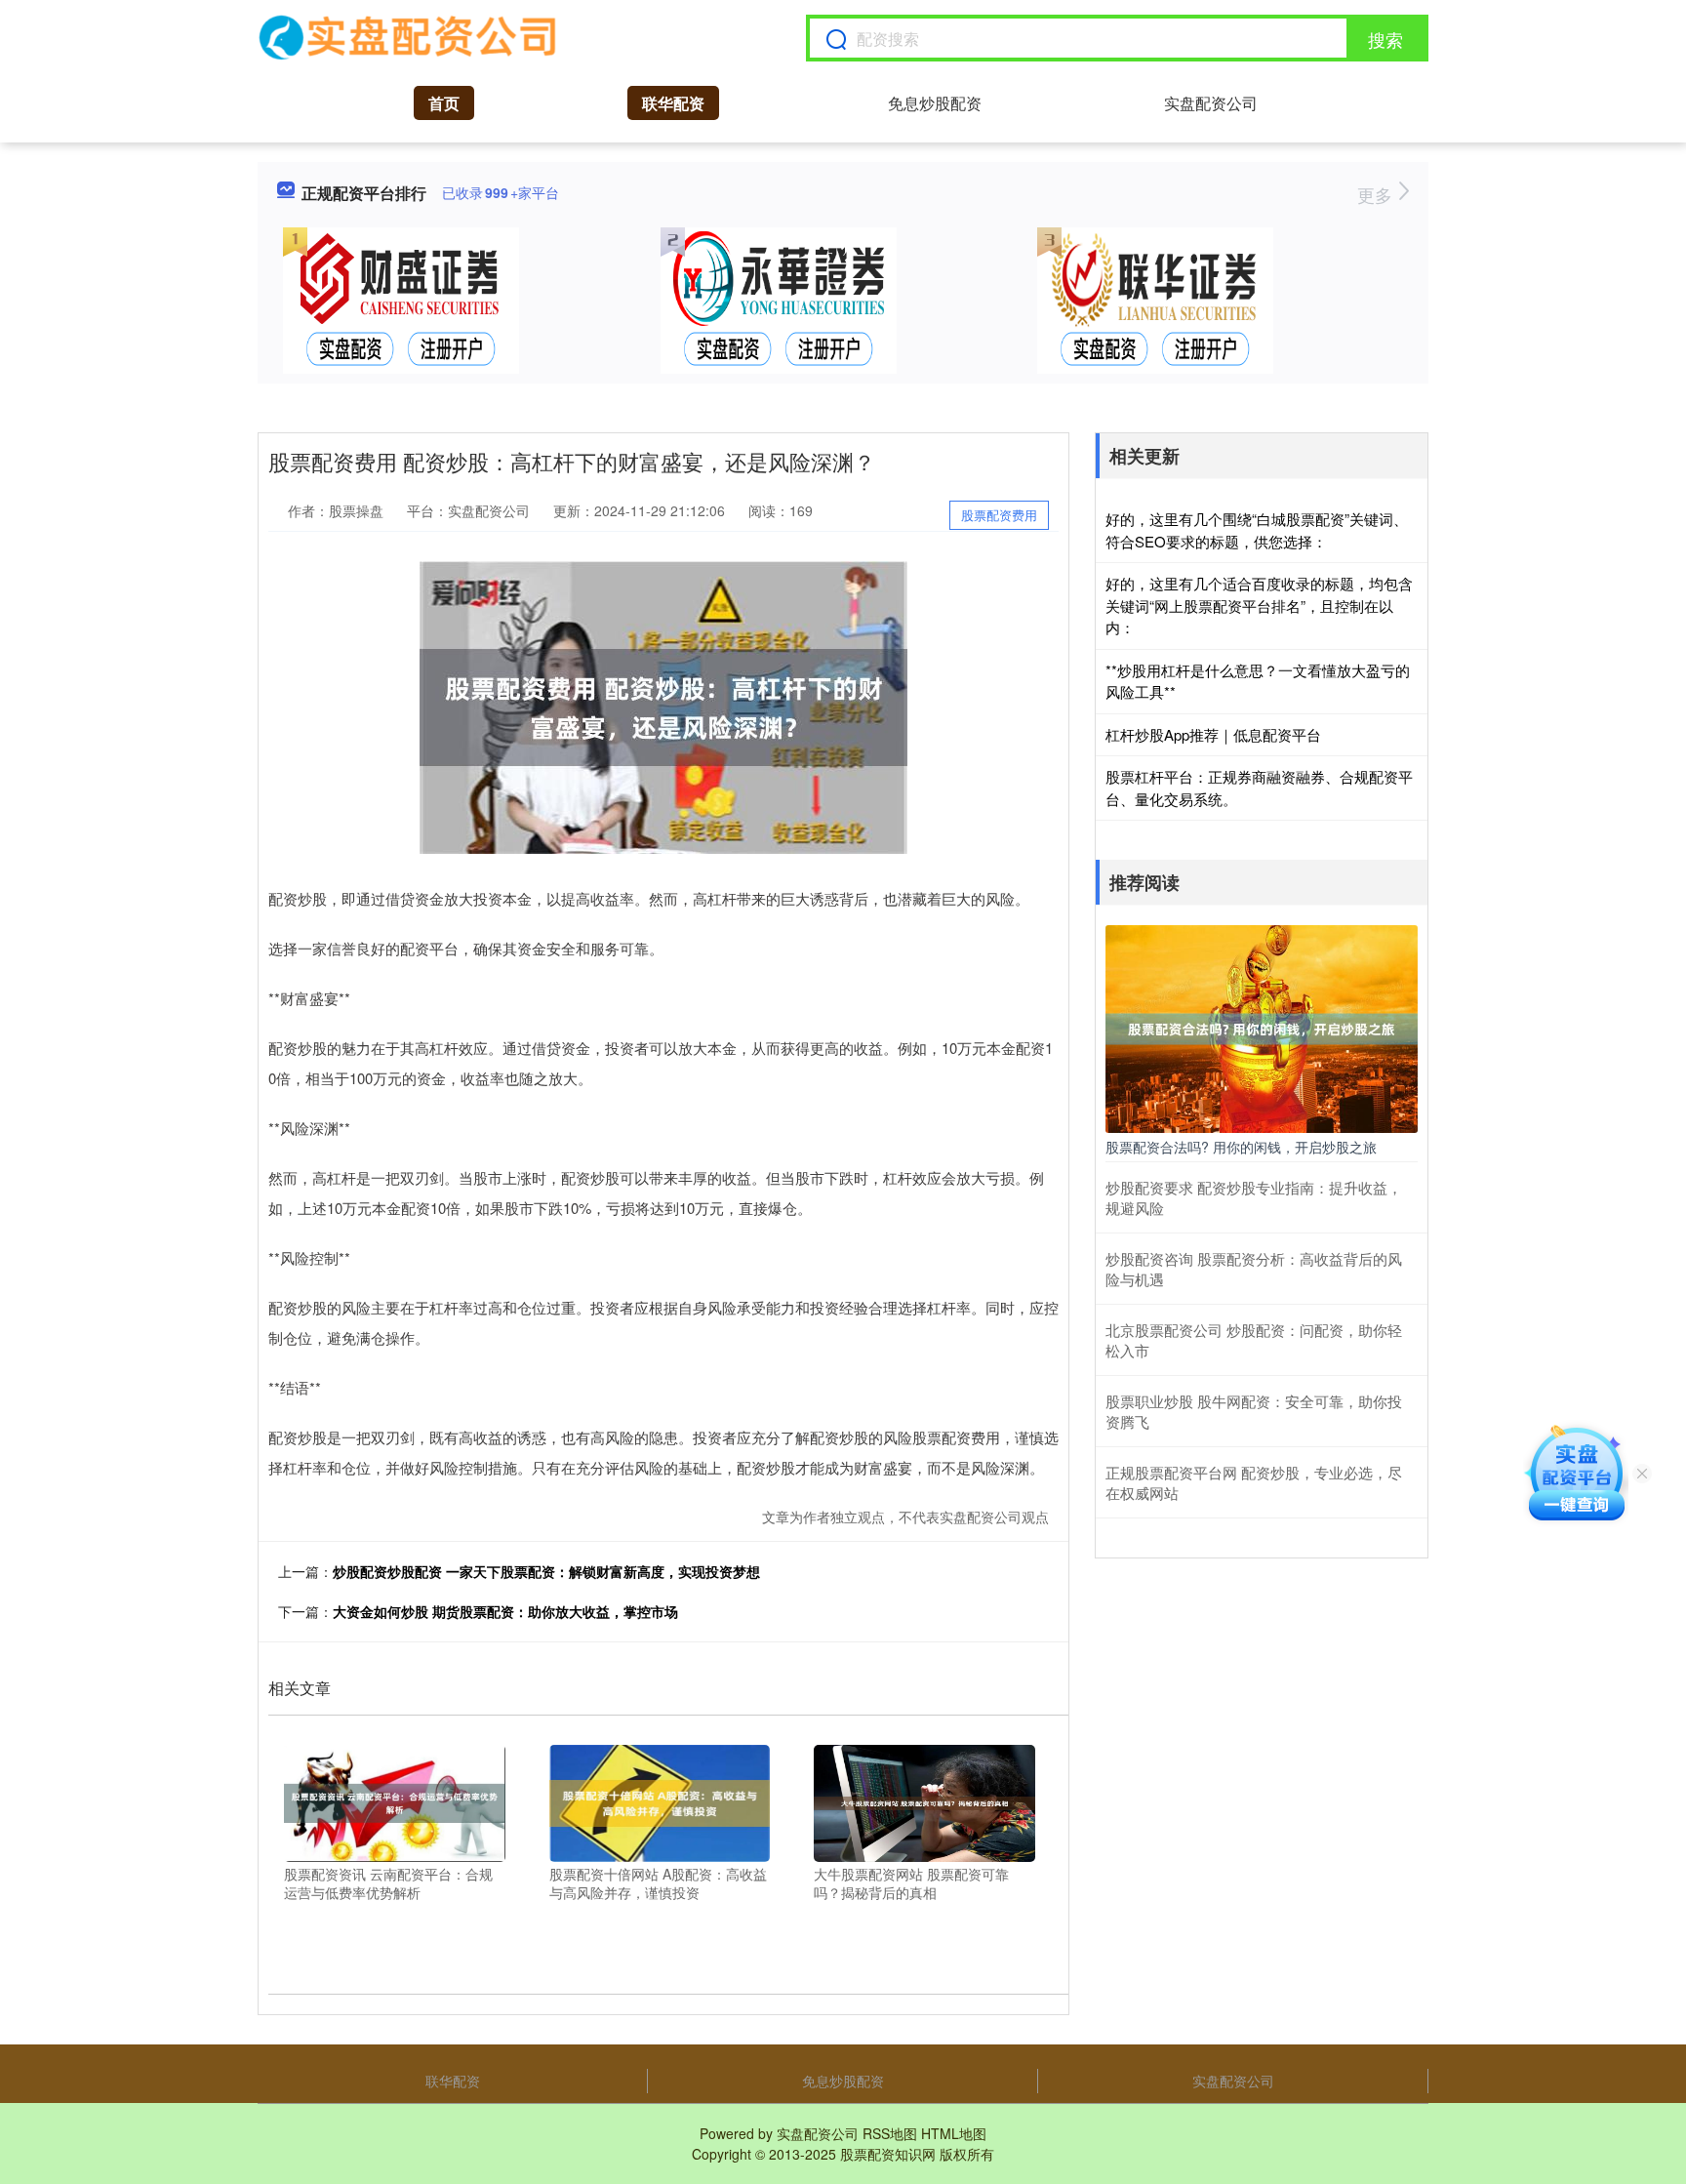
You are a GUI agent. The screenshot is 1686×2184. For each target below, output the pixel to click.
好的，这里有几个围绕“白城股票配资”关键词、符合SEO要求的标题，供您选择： (1257, 530)
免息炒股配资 (935, 103)
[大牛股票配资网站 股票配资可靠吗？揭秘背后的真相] (924, 1800)
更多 (1377, 194)
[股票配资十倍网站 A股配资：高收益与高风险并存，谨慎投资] (660, 1800)
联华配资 (673, 103)
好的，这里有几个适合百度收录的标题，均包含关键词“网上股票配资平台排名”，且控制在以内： (1259, 605)
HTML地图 (954, 2133)
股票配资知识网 (888, 2154)
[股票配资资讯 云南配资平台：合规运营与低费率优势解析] (395, 1800)
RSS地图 (890, 2133)
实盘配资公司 (1211, 103)
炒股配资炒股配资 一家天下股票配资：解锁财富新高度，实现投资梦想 (546, 1571)
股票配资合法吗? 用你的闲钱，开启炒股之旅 (1241, 1147)
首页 (444, 103)
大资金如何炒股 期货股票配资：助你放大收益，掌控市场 (505, 1611)
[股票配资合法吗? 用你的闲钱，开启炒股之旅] (1262, 1027)
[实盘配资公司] (409, 38)
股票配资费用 (999, 515)
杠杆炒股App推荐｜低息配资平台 (1213, 734)
